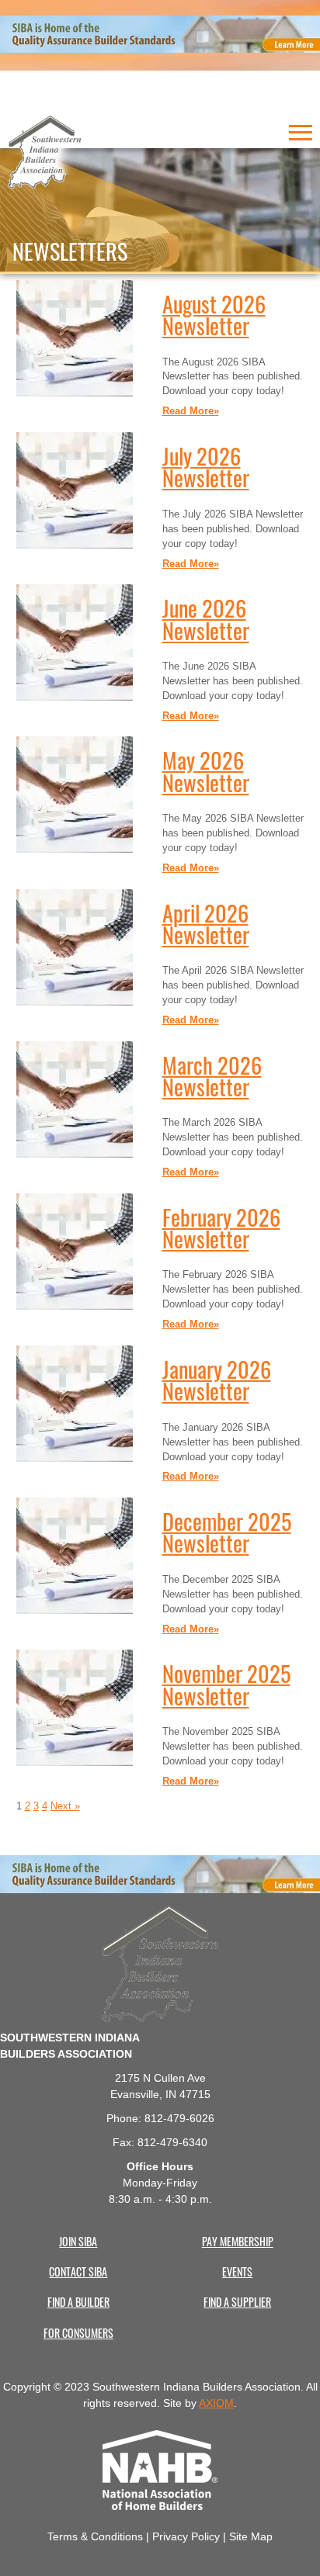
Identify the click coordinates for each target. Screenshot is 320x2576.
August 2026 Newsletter (214, 313)
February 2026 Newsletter (221, 1226)
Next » (65, 1806)
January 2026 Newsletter (217, 1378)
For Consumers (78, 2332)
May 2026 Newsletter (206, 769)
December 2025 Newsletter (227, 1530)
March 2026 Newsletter (212, 1074)
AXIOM (216, 2403)
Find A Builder (78, 2301)
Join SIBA (78, 2241)
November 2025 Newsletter (226, 1683)
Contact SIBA (78, 2271)
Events (237, 2271)
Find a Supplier (237, 2301)
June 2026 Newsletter (206, 617)
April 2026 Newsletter (206, 922)
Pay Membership (238, 2241)
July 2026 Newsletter (206, 465)
